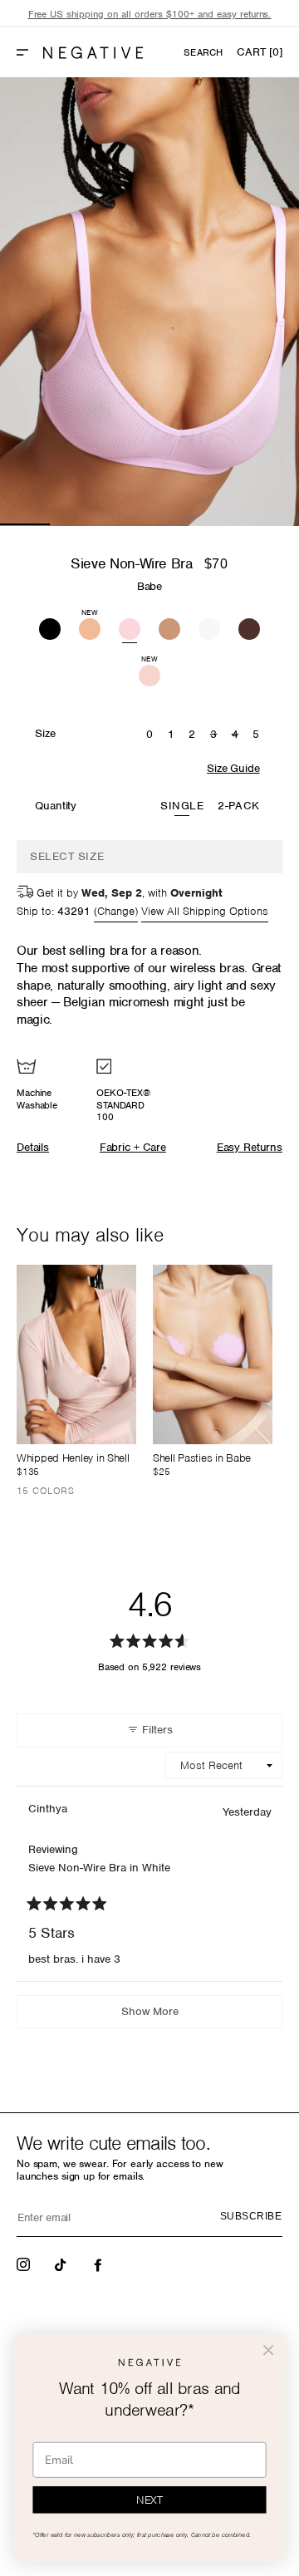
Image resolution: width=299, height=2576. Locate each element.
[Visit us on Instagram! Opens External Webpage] (25, 2264)
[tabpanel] (149, 302)
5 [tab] (224, 524)
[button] (29, 52)
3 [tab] (125, 524)
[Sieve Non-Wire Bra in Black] (50, 627)
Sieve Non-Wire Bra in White (99, 1868)
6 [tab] (274, 524)
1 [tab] (25, 524)
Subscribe (251, 2216)
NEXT (149, 2500)
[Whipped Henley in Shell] (76, 1354)
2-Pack (238, 806)
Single (182, 806)
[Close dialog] (268, 2350)
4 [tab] (174, 524)
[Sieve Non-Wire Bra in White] (209, 627)
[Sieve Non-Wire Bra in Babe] (130, 627)
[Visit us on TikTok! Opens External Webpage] (62, 2264)
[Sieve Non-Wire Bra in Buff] (169, 627)
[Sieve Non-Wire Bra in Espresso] (249, 627)
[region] (149, 15)
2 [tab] (75, 524)
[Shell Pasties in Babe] (213, 1354)
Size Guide (233, 768)
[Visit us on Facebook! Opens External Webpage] (100, 2264)
